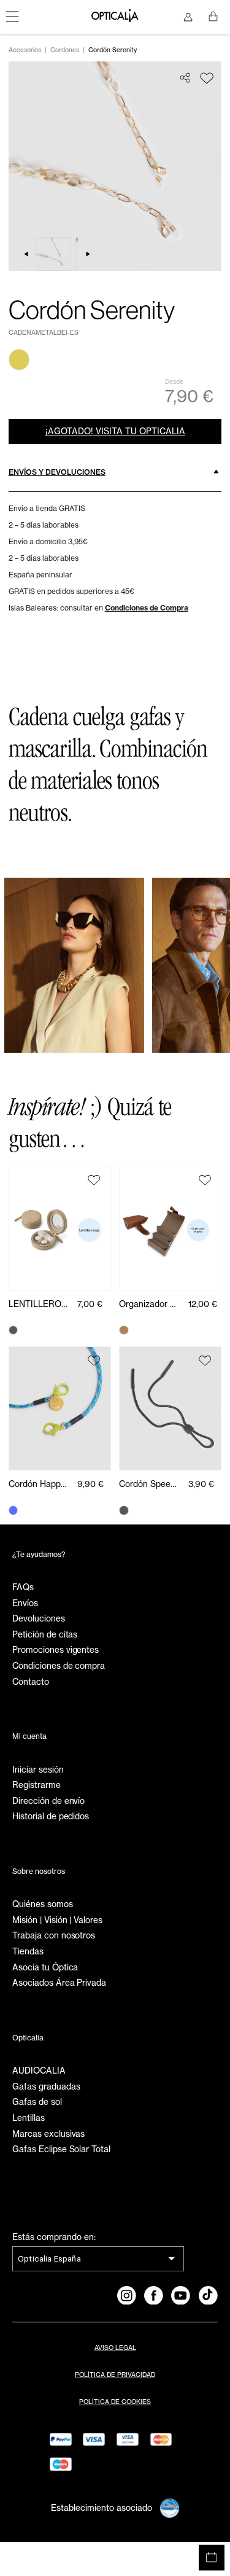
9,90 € (90, 1484)
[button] (115, 472)
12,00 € (203, 1304)
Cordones (65, 50)
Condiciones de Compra (147, 608)
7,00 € (90, 1304)
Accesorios (25, 50)
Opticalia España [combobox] (49, 2258)
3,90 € (201, 1484)
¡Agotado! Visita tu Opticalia (115, 431)
